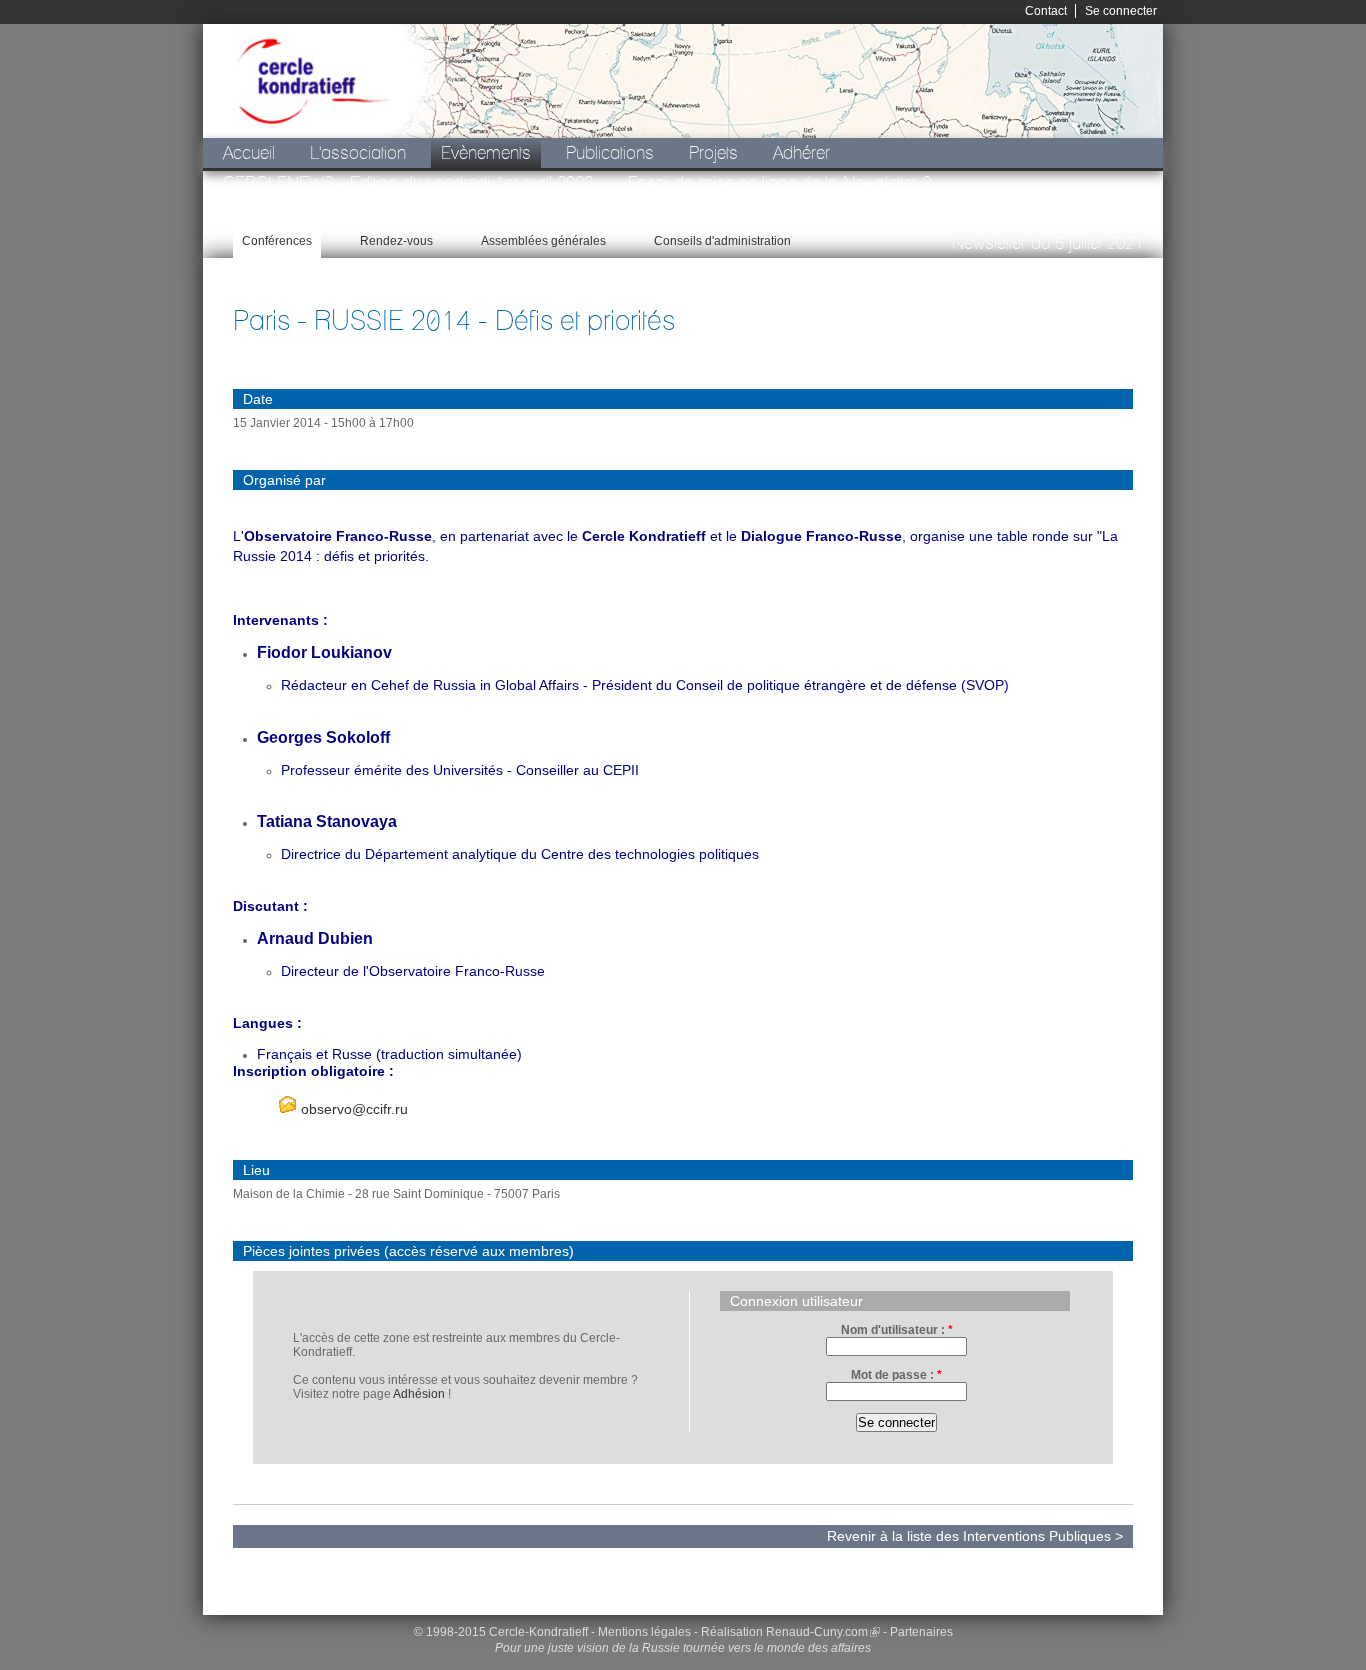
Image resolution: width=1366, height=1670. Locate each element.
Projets (713, 152)
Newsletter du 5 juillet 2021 (1047, 242)
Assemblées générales (543, 241)
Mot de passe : (896, 1375)
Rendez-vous (396, 241)
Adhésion (419, 1394)
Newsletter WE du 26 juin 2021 (333, 212)
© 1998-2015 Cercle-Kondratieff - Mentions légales (552, 1632)
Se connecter (1121, 11)
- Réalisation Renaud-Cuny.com (781, 1632)
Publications (610, 152)
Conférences (277, 241)
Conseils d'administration (722, 241)
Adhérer (801, 152)
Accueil (249, 152)
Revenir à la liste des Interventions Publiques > (975, 1536)
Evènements (486, 152)
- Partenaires (918, 1632)
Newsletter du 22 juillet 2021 (579, 212)
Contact (1046, 11)
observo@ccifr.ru (352, 1109)
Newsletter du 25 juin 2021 (809, 212)
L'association (358, 152)
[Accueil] (311, 81)
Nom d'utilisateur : (897, 1330)
